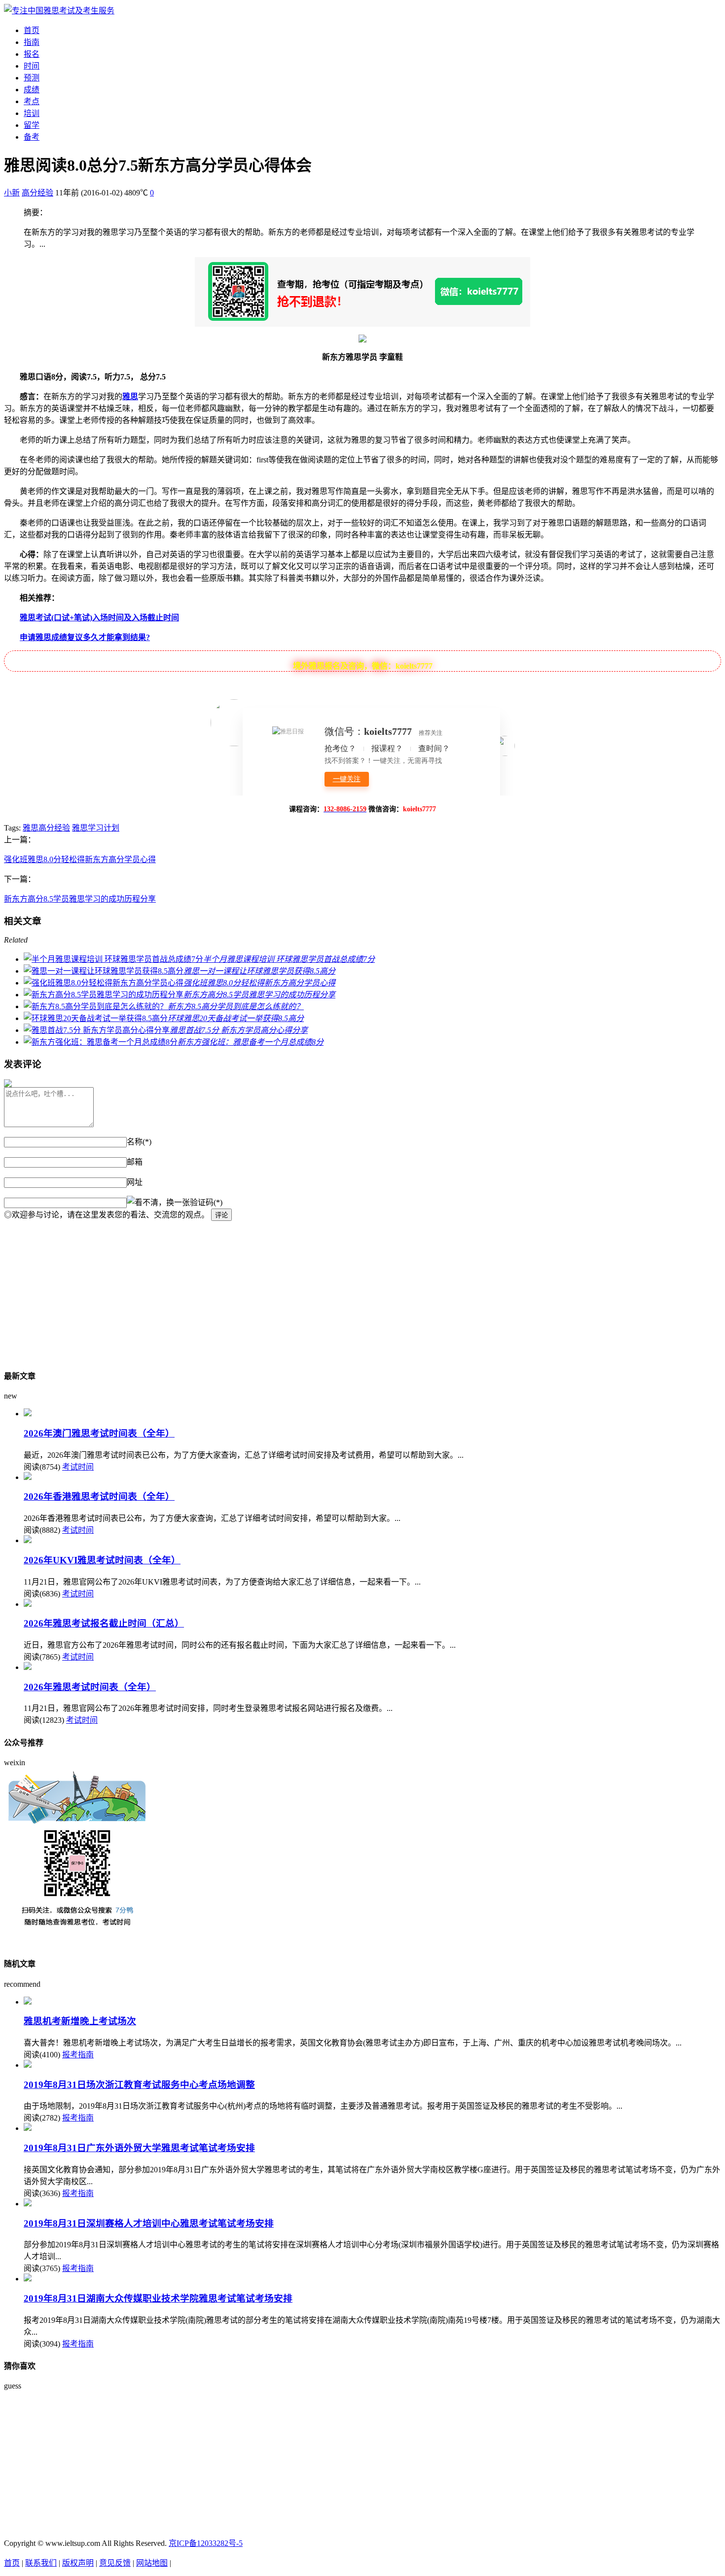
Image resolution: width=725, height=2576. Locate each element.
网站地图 (152, 2563)
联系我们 (41, 2563)
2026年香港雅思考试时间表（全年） (99, 1496)
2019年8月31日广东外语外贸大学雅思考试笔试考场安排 (139, 2148)
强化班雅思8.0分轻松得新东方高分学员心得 (80, 859)
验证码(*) (206, 1202)
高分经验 (37, 193)
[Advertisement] (300, 1290)
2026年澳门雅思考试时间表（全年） (99, 1433)
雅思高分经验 (46, 828)
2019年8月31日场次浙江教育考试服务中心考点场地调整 (139, 2085)
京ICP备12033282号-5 (206, 2543)
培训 (32, 113)
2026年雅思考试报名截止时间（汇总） (104, 1623)
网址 (135, 1182)
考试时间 (78, 1467)
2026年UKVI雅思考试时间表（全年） (102, 1560)
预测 (32, 78)
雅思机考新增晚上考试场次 (80, 2021)
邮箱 (135, 1162)
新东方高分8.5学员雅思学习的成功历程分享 (80, 899)
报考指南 (78, 2055)
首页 (32, 30)
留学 (32, 125)
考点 (32, 101)
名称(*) (139, 1142)
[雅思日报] (59, 11)
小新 (12, 193)
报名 (32, 54)
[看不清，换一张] (158, 1202)
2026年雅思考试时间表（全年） (90, 1687)
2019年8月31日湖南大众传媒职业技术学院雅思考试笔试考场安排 (158, 2298)
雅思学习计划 (96, 828)
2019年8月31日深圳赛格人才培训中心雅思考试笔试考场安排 (149, 2223)
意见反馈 (115, 2563)
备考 (32, 137)
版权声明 (78, 2563)
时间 (32, 66)
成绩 (32, 90)
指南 (32, 42)
